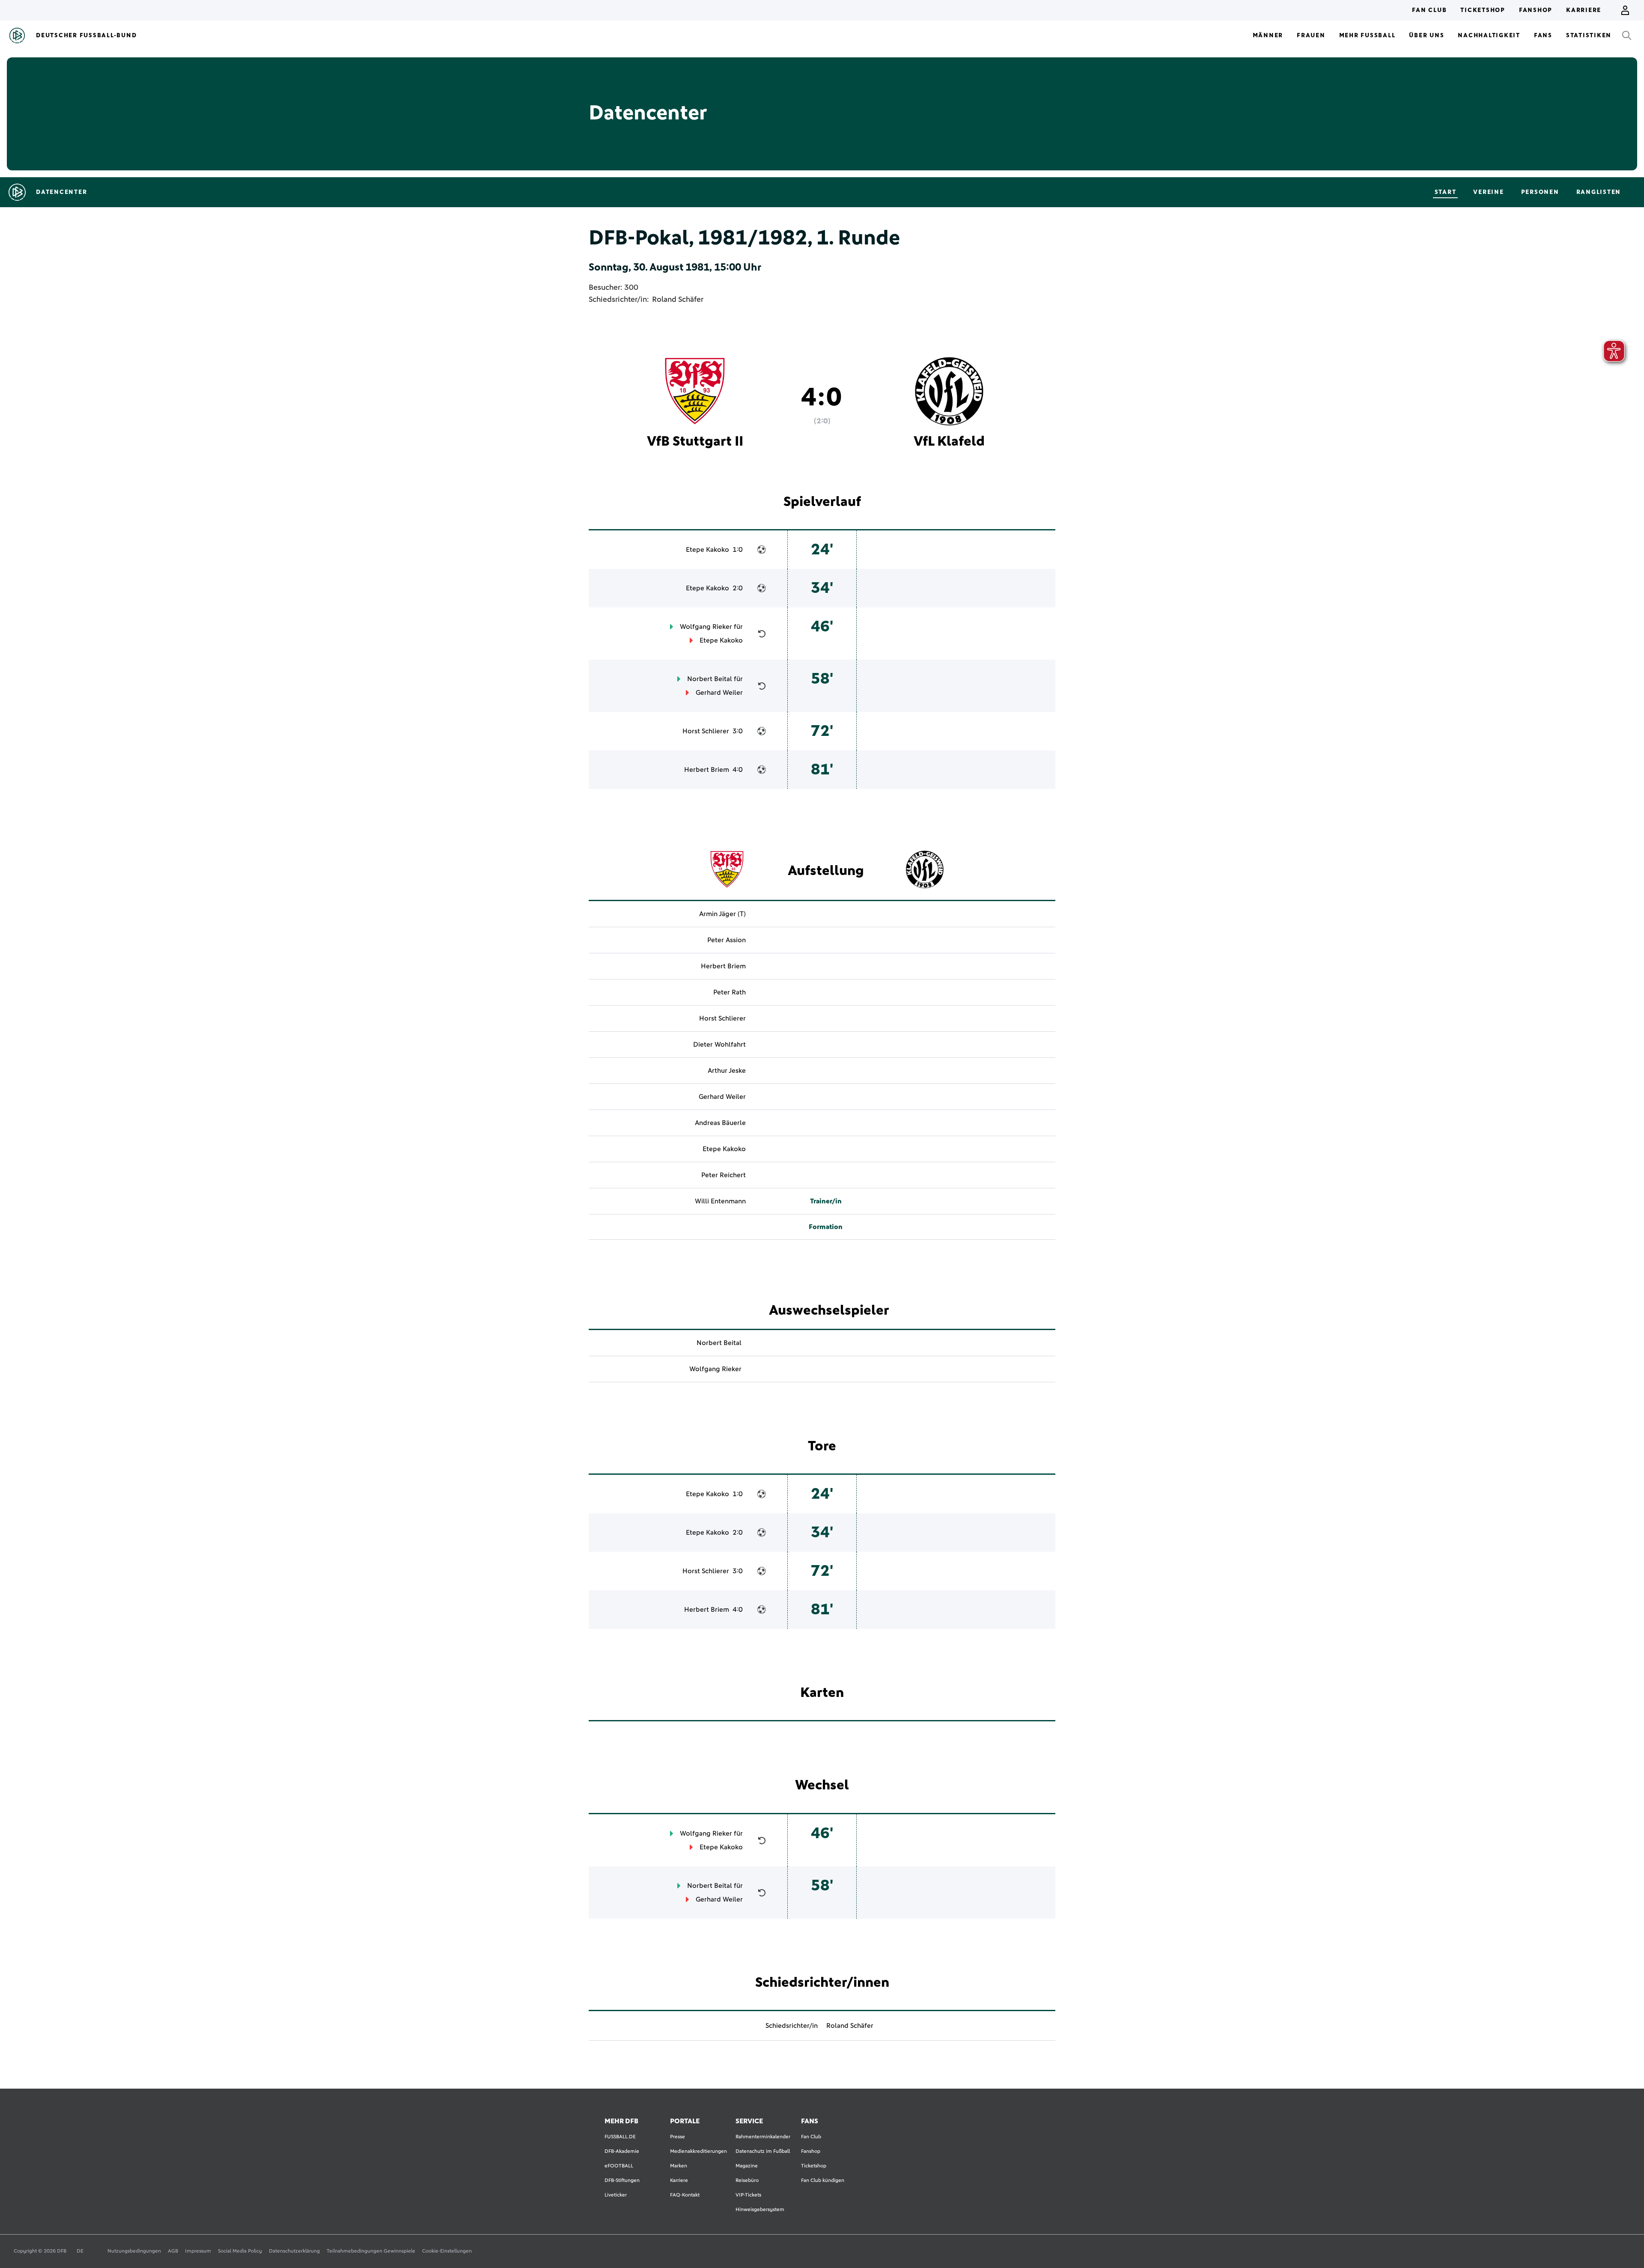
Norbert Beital (710, 679)
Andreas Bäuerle (720, 1123)
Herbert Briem (707, 770)
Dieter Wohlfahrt (719, 1045)
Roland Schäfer (678, 300)
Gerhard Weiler (719, 693)
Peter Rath (730, 992)
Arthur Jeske (727, 1071)
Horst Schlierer (706, 731)
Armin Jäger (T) (722, 914)
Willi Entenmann (720, 1201)
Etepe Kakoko (707, 550)
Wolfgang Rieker (706, 627)
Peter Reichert (724, 1175)
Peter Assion (727, 940)
